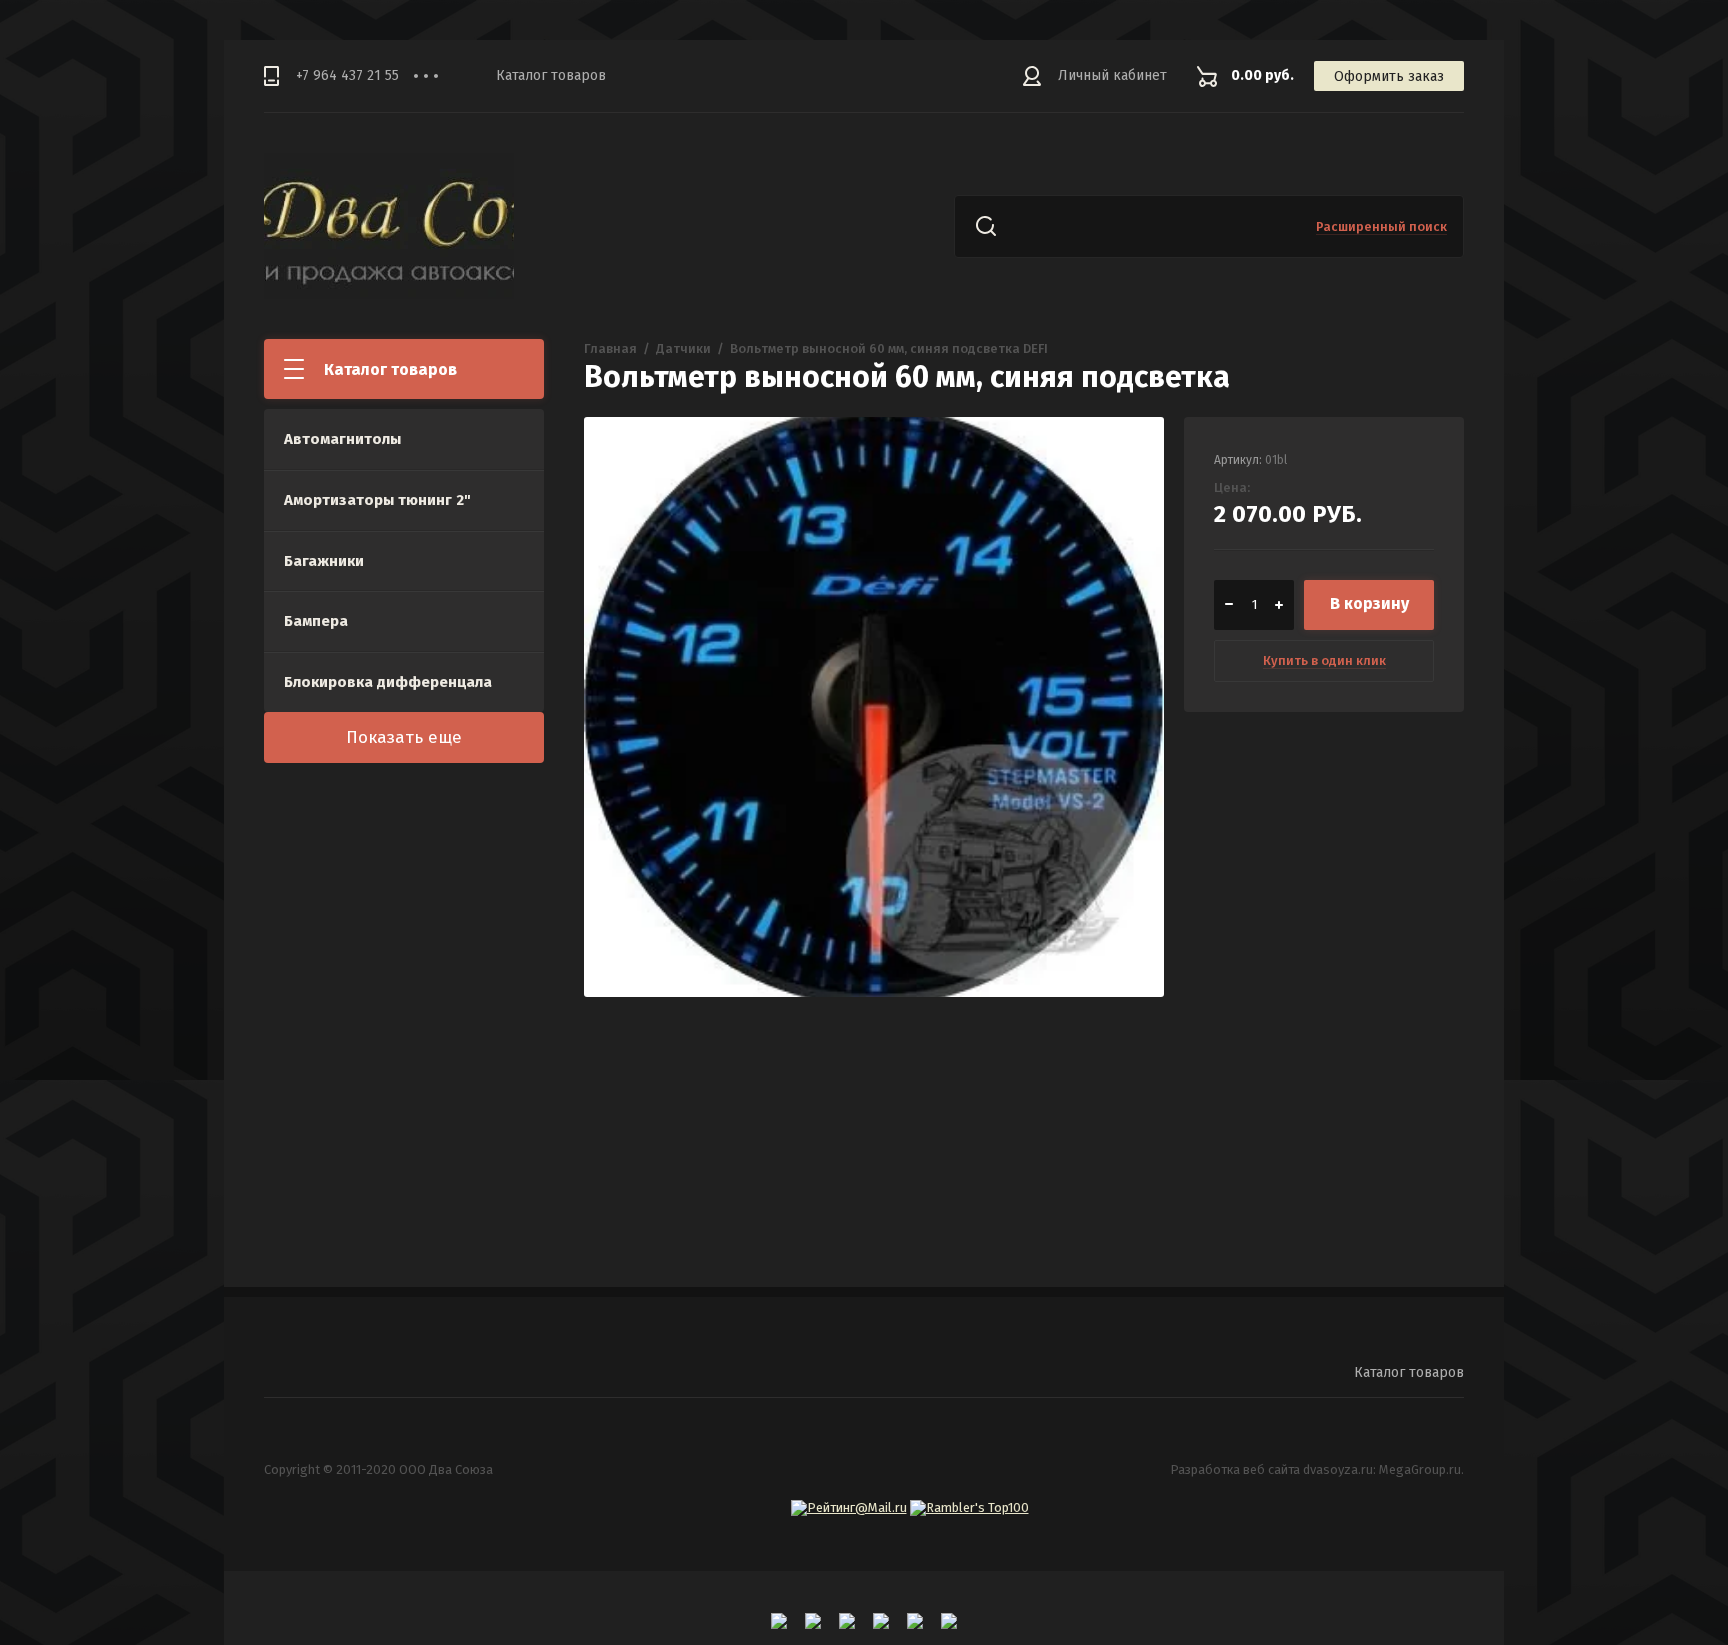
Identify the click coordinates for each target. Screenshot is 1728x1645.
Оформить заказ (1389, 76)
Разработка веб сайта (1235, 1469)
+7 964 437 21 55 (347, 75)
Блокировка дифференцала (388, 682)
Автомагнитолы (342, 439)
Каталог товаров (551, 75)
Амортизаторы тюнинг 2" (377, 500)
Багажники (324, 561)
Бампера (316, 621)
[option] (874, 707)
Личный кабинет (1112, 75)
